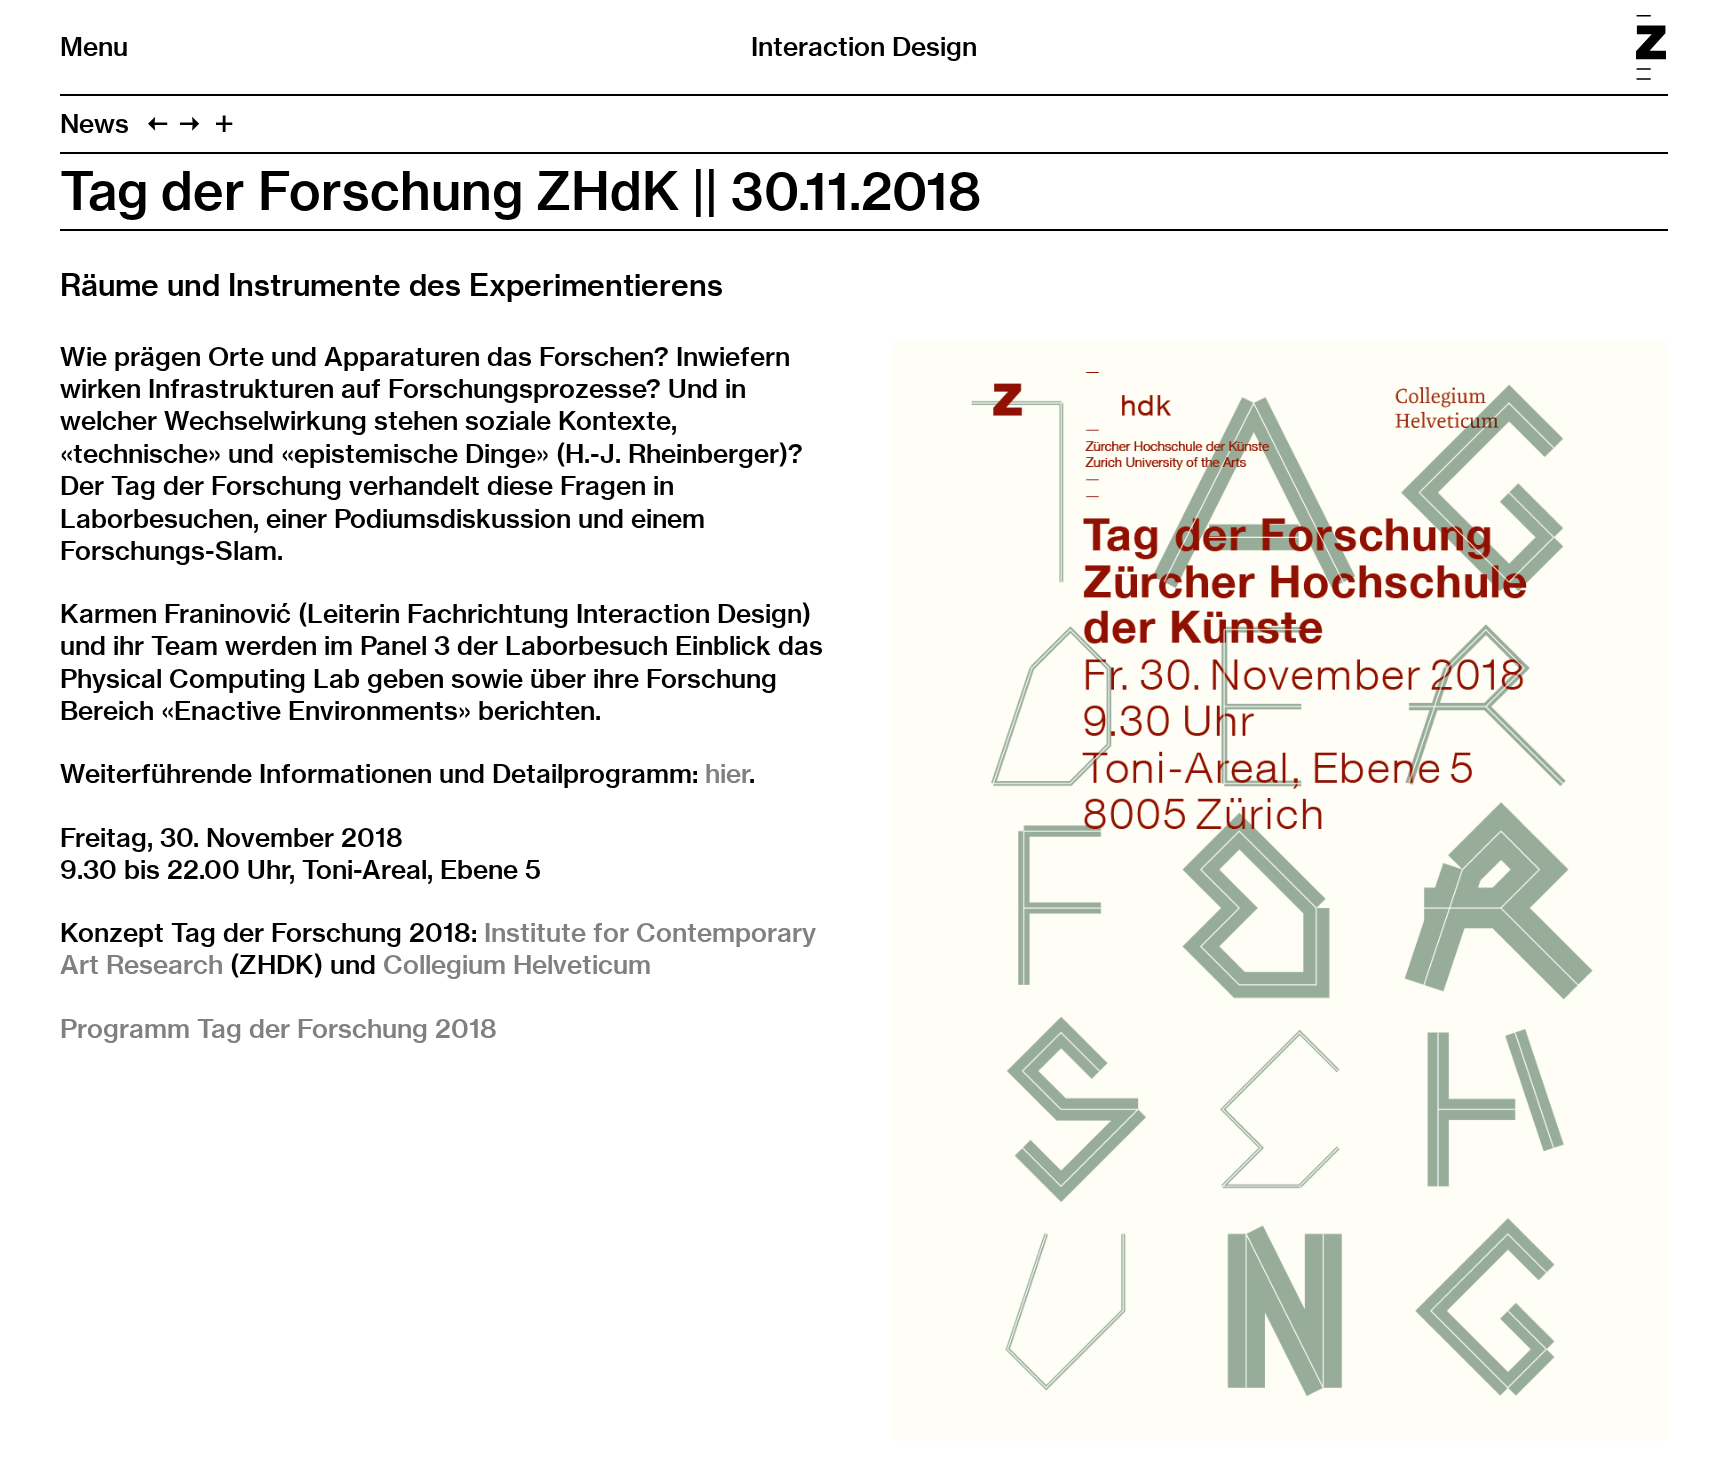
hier (727, 773)
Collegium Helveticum (517, 964)
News (94, 123)
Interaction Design (864, 46)
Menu (94, 47)
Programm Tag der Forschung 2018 (278, 1028)
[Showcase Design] (157, 123)
